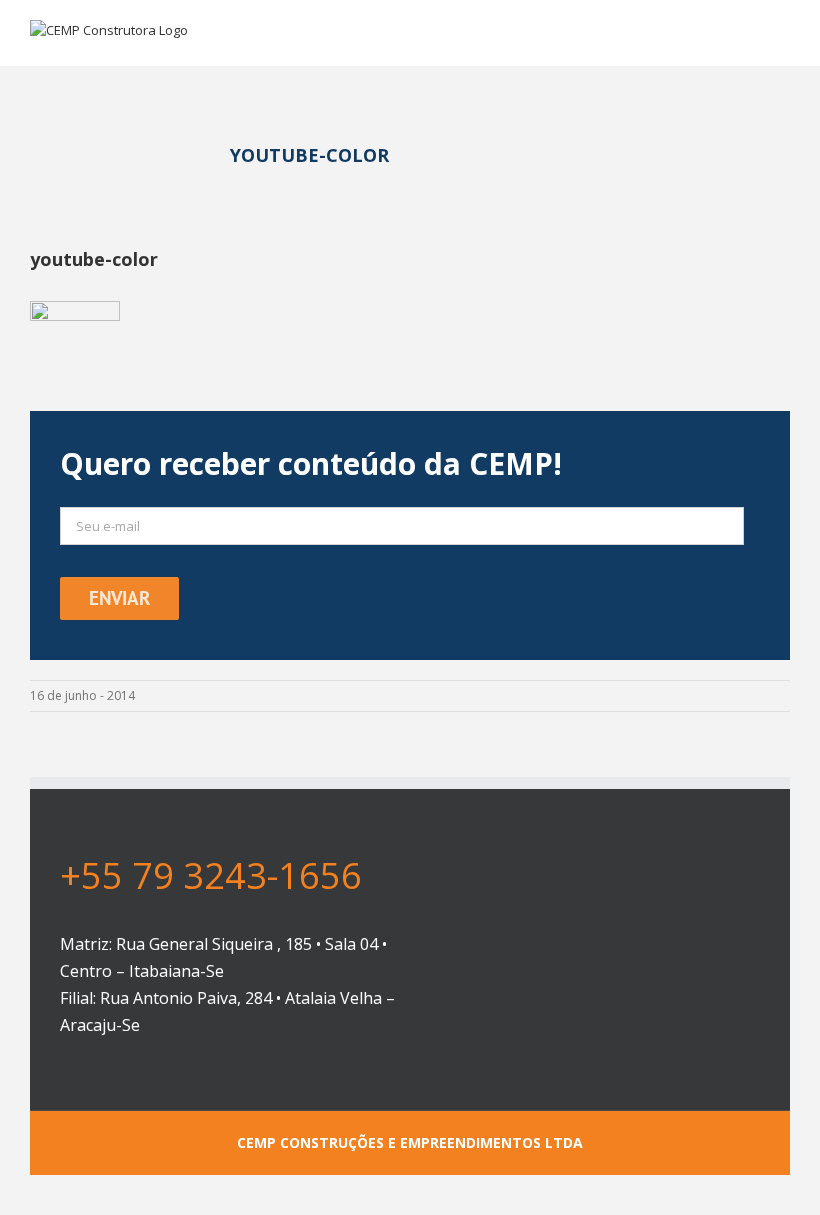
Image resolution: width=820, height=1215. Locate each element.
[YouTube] (609, 861)
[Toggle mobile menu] (782, 35)
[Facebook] (576, 861)
